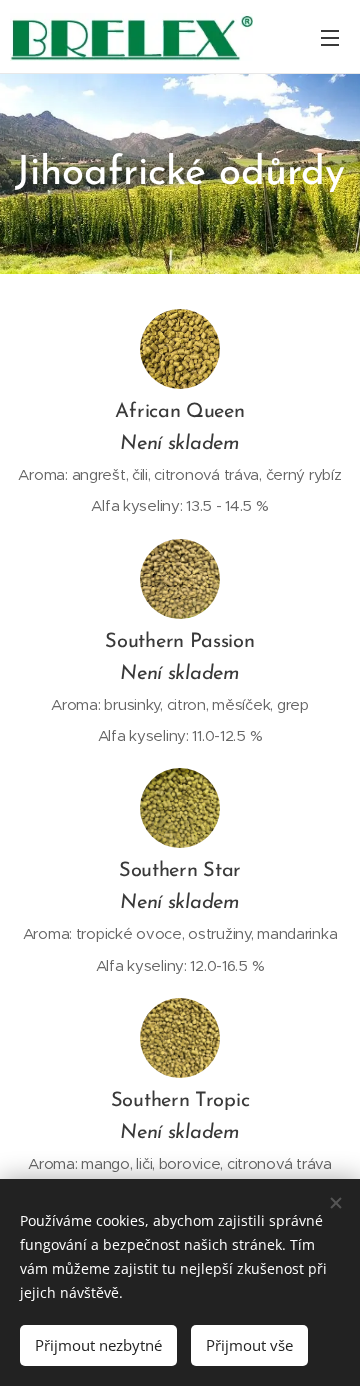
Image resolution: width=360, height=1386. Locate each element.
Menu (330, 37)
